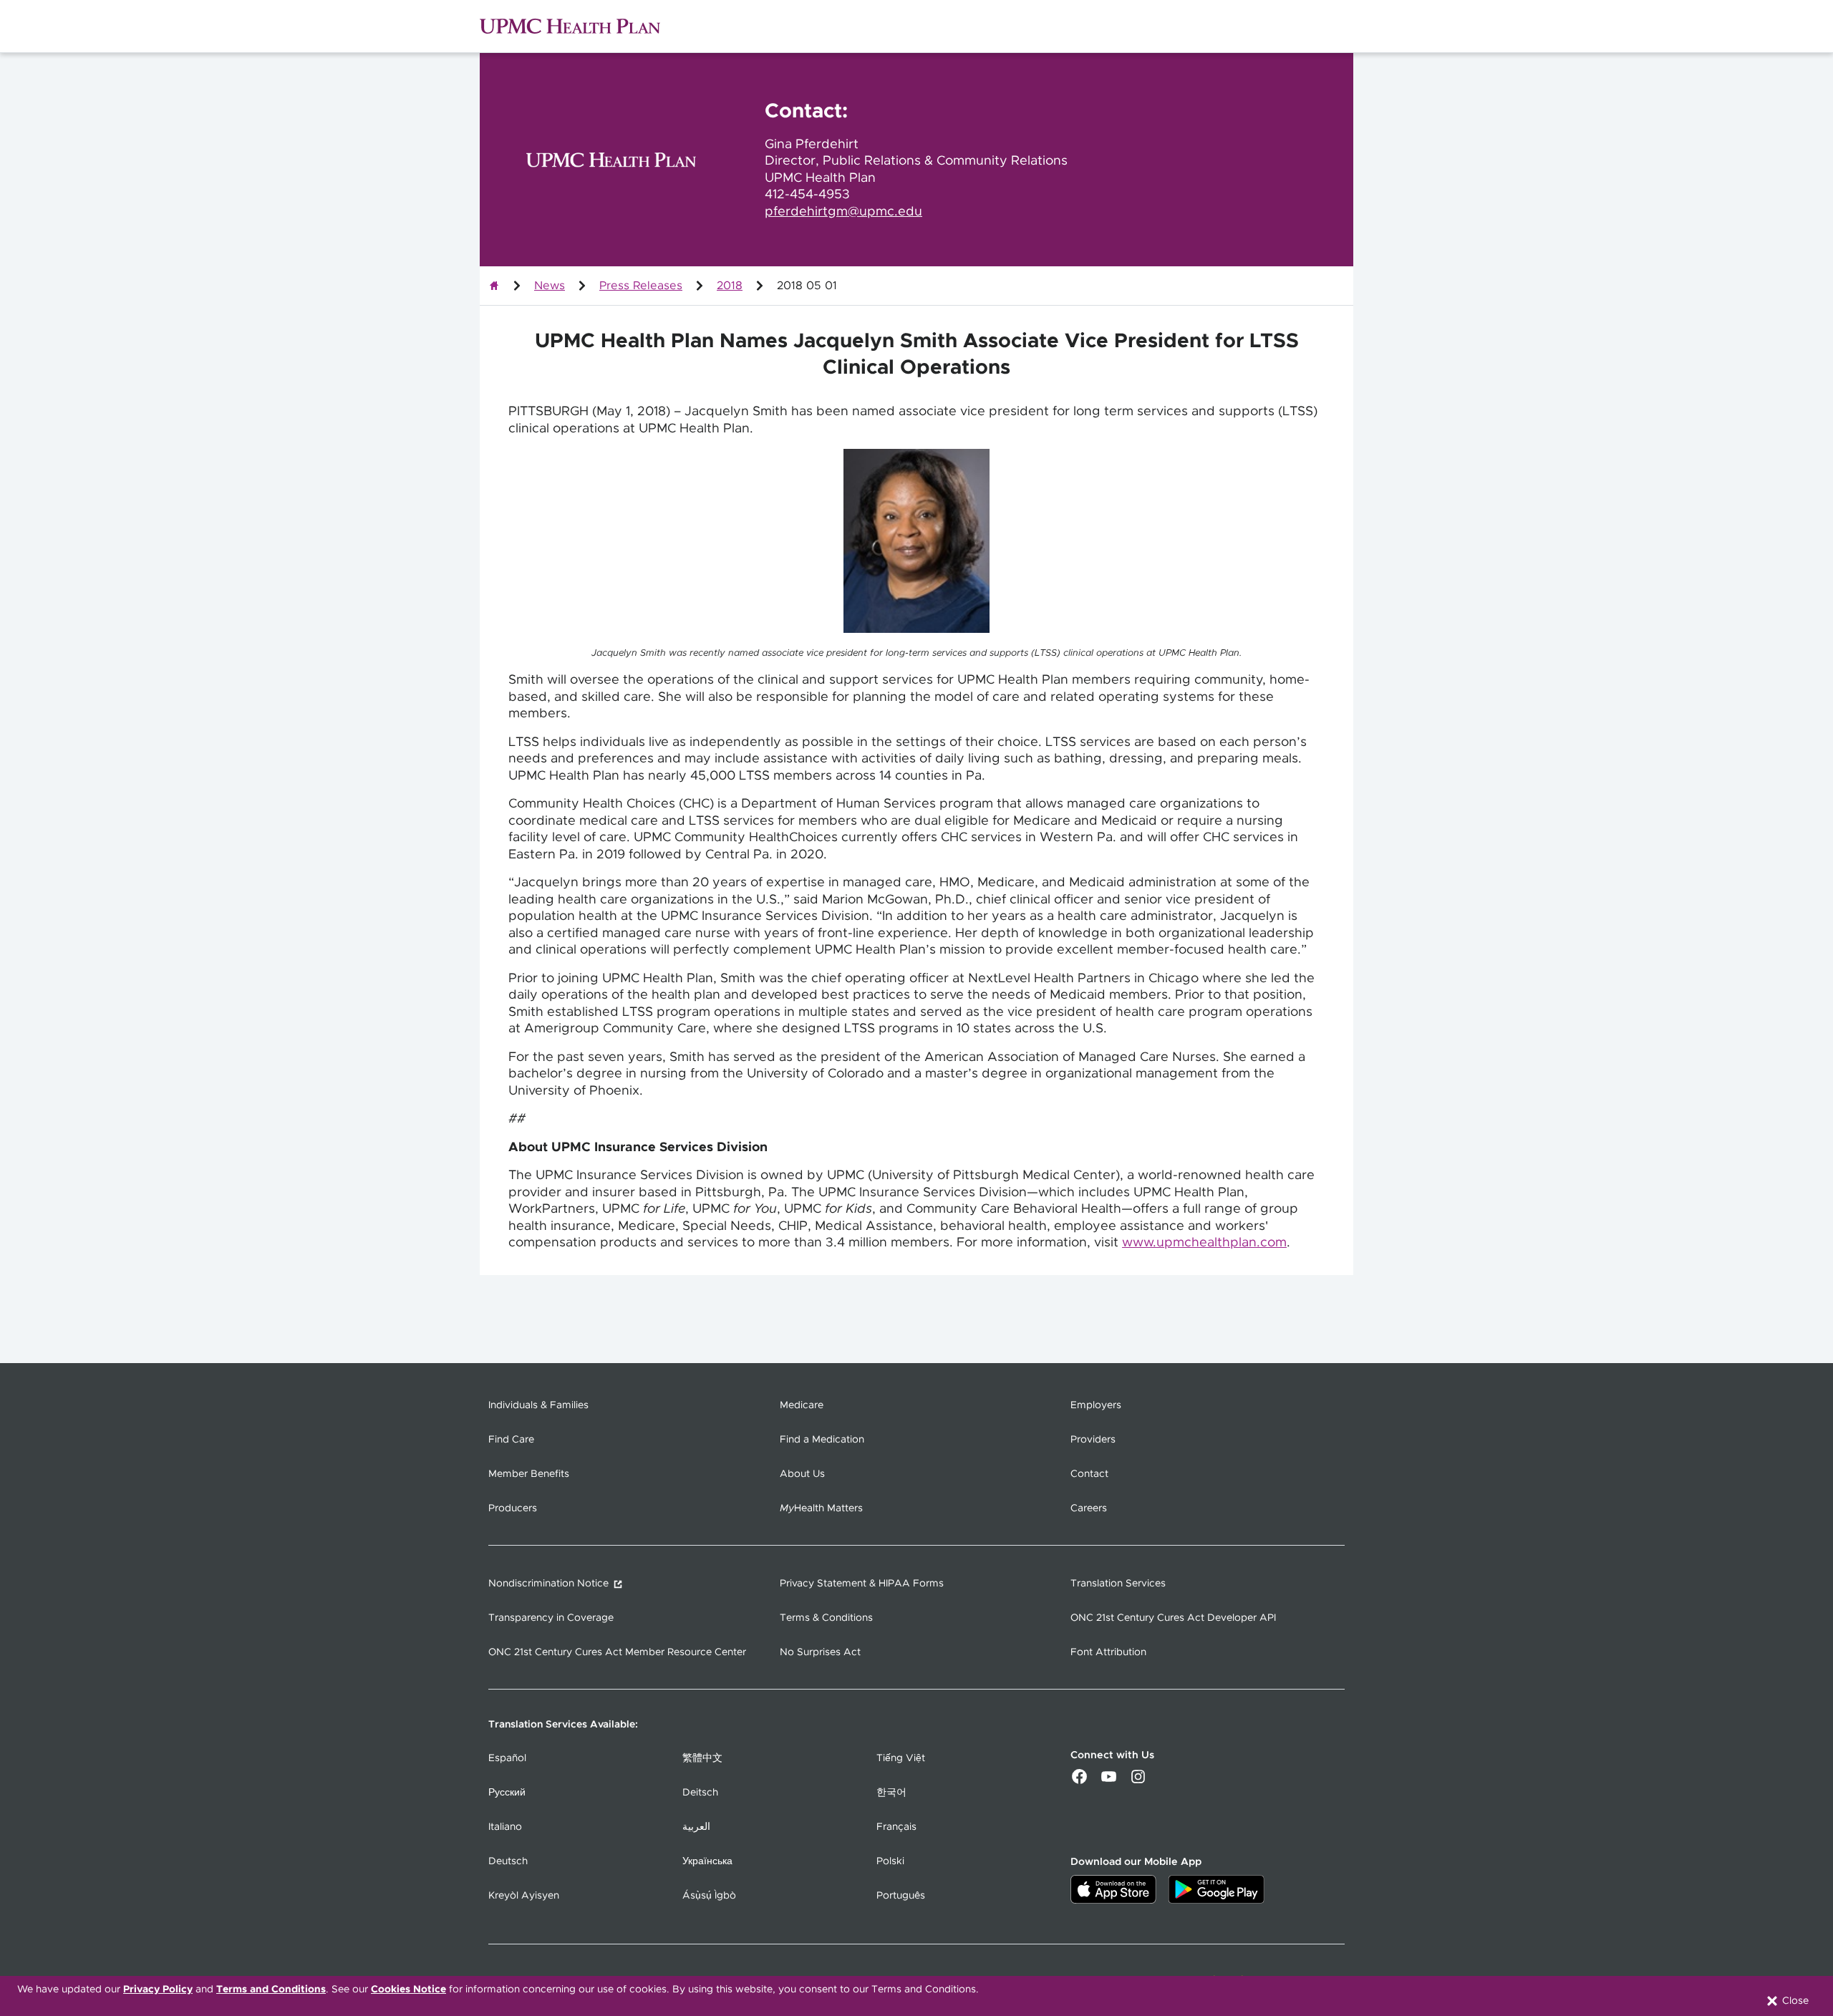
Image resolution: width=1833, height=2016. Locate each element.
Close (1794, 2001)
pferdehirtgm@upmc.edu (843, 212)
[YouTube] (1109, 1782)
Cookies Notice (408, 1990)
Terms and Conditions (271, 1990)
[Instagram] (1138, 1782)
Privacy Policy (158, 1990)
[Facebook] (1079, 1782)
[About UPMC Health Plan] (494, 286)
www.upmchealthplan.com (1204, 1243)
